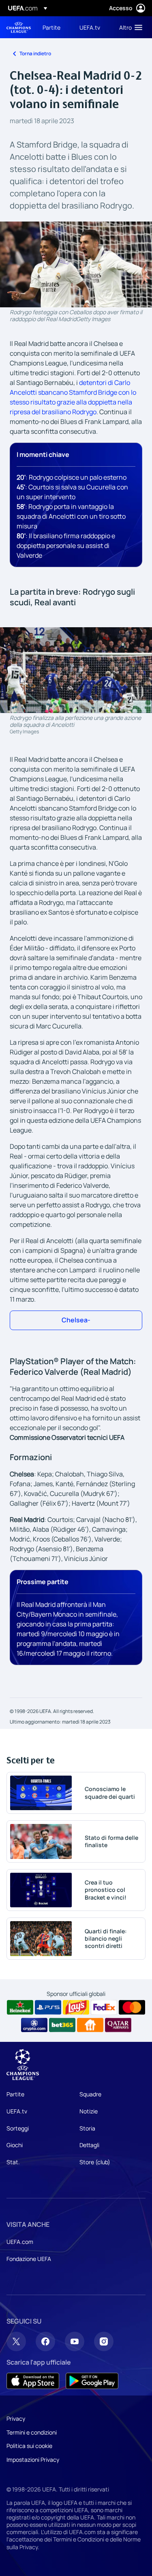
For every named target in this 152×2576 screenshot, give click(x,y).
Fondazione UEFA (29, 2259)
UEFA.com (20, 2242)
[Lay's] (76, 2007)
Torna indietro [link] (35, 53)
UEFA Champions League (19, 27)
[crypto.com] (34, 2025)
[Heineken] (20, 2007)
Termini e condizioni (32, 2432)
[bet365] (62, 2025)
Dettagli (89, 2145)
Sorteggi (18, 2128)
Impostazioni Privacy (33, 2460)
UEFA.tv (17, 2111)
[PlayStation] (48, 2007)
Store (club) (95, 2162)
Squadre (90, 2094)
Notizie (89, 2111)
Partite (15, 2094)
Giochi (15, 2145)
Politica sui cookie (29, 2446)
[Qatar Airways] (118, 2025)
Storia (87, 2128)
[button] (129, 27)
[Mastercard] (132, 2007)
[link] (51, 27)
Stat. (13, 2162)
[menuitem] (54, 27)
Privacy (16, 2418)
